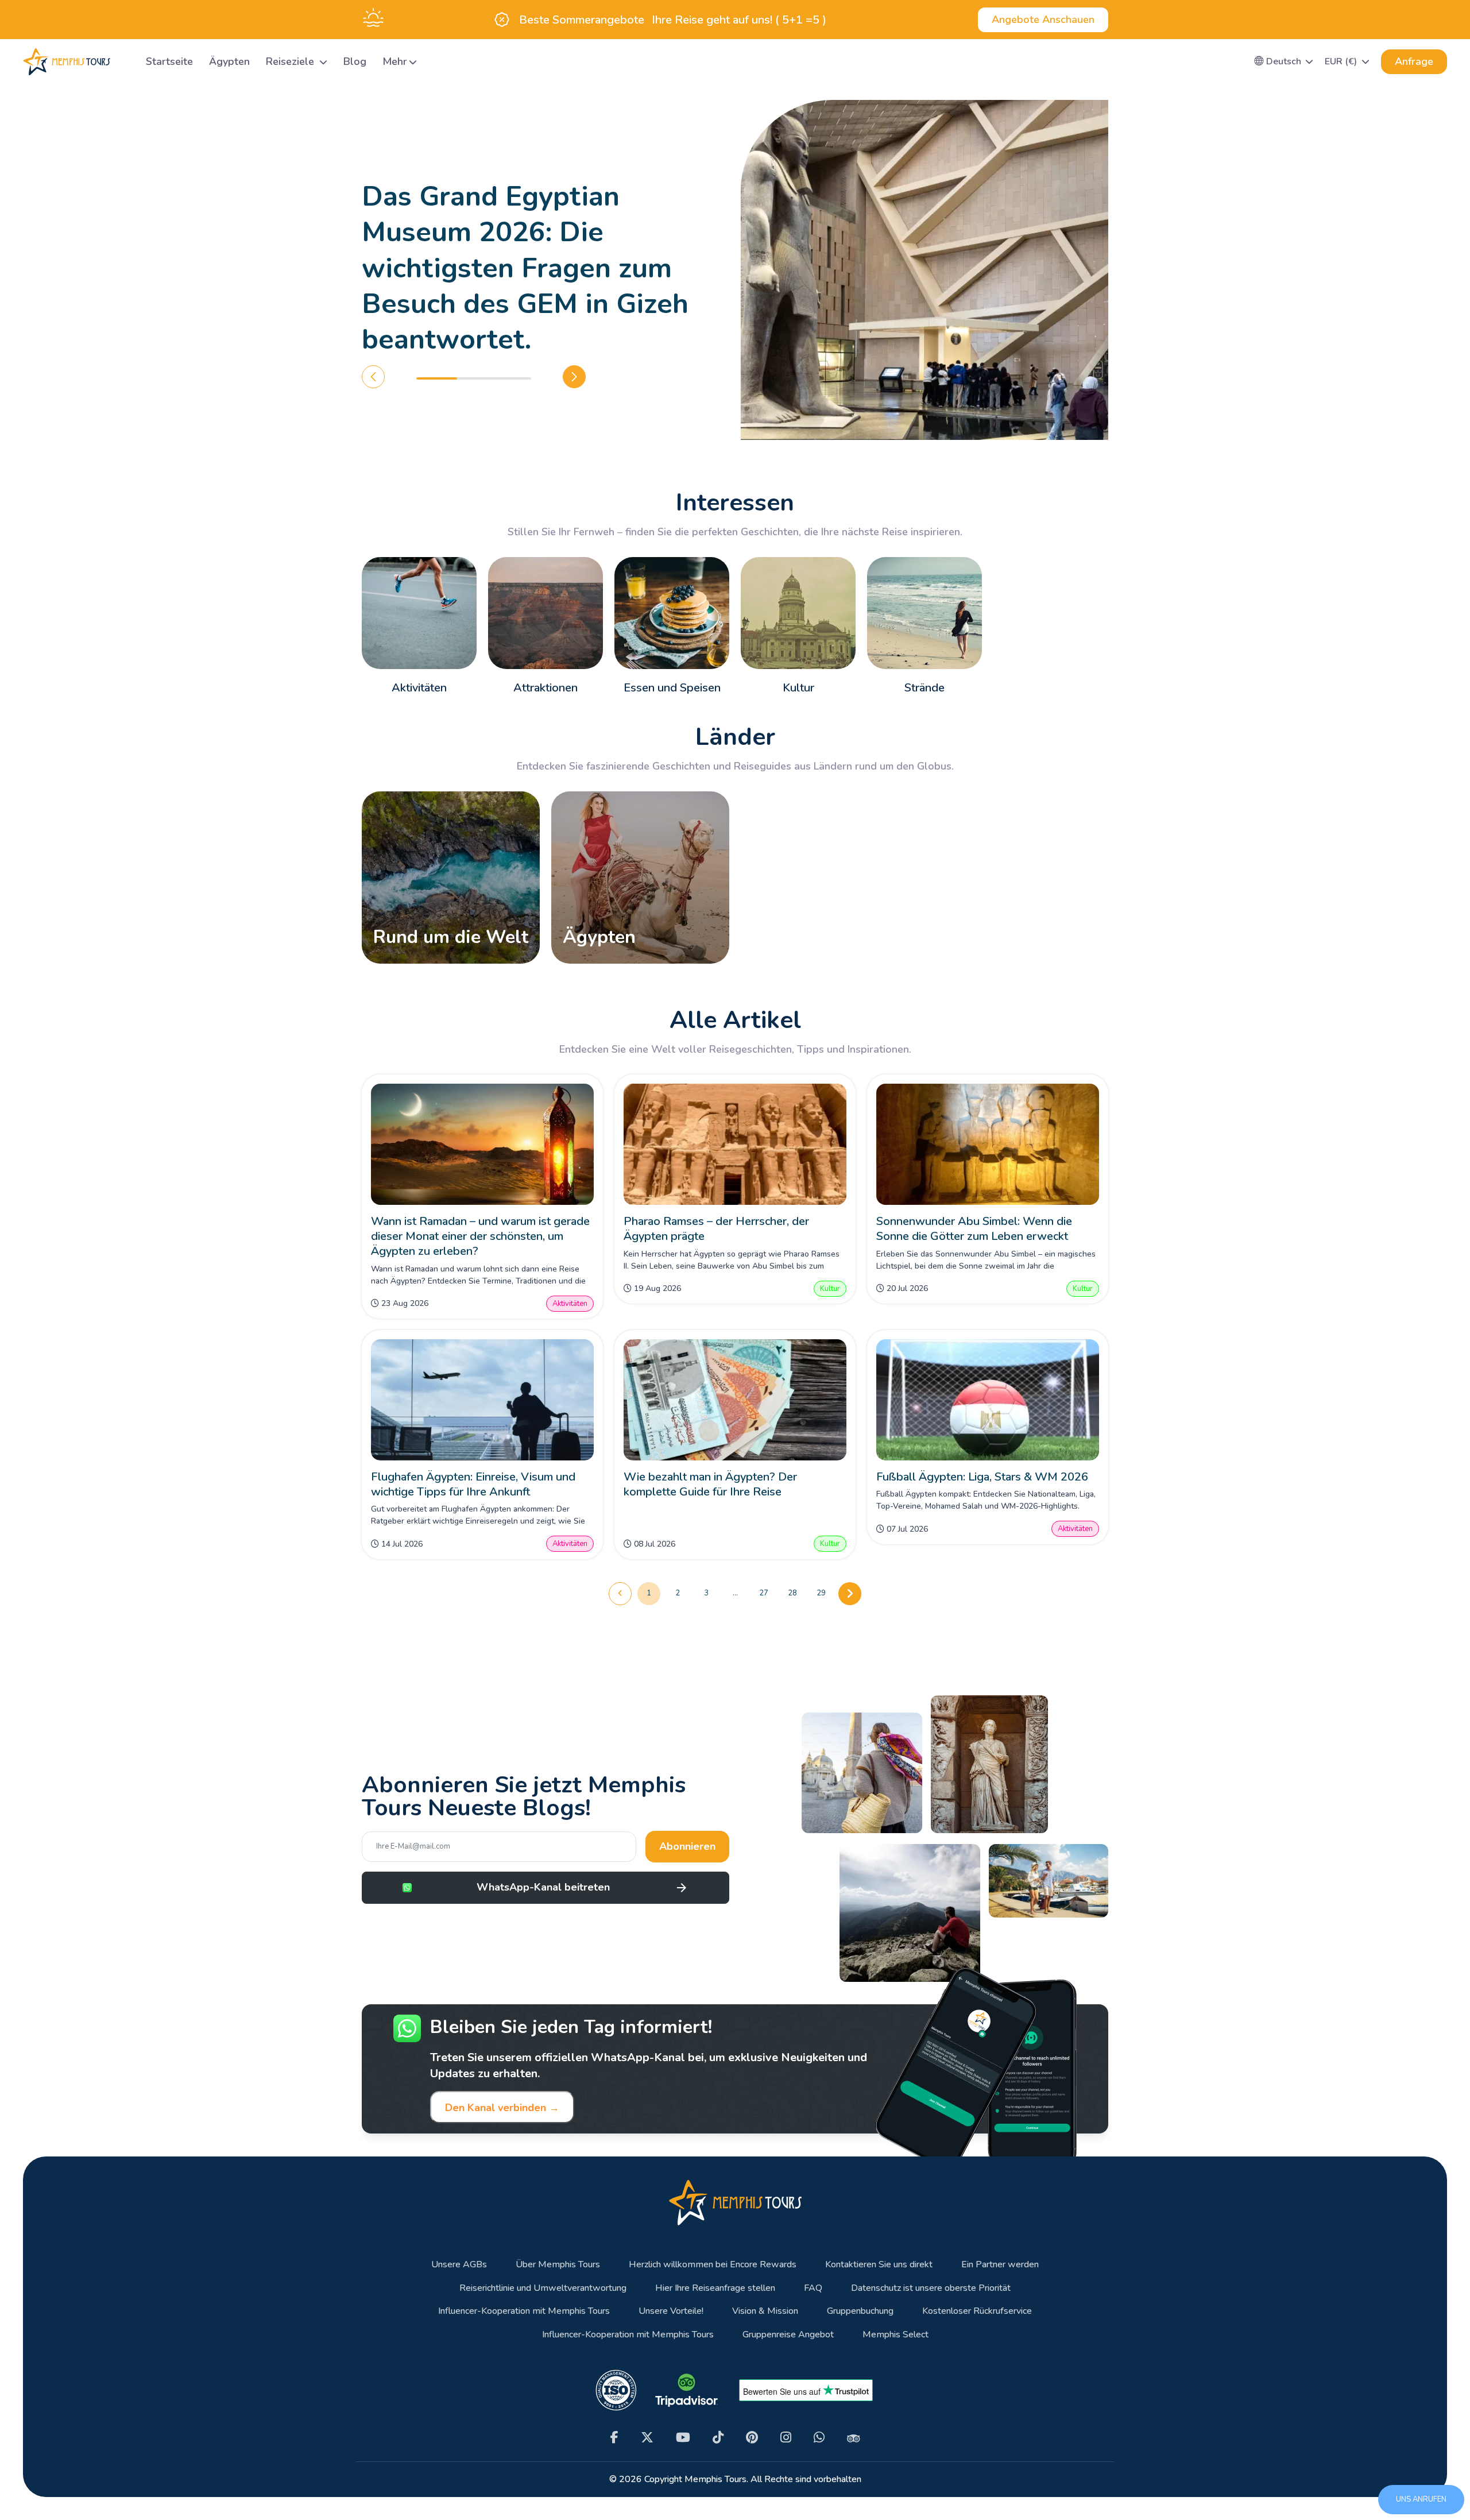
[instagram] (786, 2438)
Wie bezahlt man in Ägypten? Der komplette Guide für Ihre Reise (710, 1484)
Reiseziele (291, 61)
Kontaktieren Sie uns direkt (879, 2265)
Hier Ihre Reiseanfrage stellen (715, 2288)
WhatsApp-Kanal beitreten (543, 1887)
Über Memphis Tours (558, 2265)
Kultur (830, 1289)
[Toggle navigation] (123, 62)
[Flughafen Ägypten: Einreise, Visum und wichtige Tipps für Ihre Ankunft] (483, 1400)
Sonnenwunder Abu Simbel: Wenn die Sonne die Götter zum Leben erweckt (974, 1229)
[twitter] (647, 2438)
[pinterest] (752, 2438)
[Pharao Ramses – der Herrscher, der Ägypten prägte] (735, 1144)
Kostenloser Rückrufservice (977, 2311)
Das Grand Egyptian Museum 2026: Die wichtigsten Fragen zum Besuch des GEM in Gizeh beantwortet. (525, 268)
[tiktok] (718, 2438)
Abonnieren (687, 1846)
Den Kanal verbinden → (502, 2108)
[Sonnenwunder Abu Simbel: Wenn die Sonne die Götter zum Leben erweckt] (988, 1144)
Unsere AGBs (459, 2265)
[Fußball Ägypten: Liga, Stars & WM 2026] (988, 1400)
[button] (1284, 61)
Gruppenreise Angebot (788, 2335)
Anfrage (1414, 61)
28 (792, 1593)
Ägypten (229, 61)
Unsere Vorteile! (671, 2311)
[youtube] (683, 2438)
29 (821, 1593)
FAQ (813, 2288)
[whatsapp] (819, 2438)
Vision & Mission (765, 2311)
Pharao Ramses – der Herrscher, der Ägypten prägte (716, 1229)
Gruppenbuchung (860, 2311)
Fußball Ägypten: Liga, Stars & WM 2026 (982, 1477)
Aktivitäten (570, 1304)
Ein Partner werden (1000, 2265)
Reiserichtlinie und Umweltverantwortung (543, 2288)
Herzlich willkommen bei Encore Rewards (713, 2265)
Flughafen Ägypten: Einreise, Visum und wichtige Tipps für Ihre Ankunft (473, 1484)
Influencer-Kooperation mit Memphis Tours (524, 2311)
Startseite (169, 61)
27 (764, 1593)
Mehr (395, 61)
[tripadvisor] (854, 2438)
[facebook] (614, 2438)
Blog (355, 61)
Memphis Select (895, 2335)
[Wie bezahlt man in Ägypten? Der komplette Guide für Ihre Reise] (735, 1400)
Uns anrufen (1421, 2499)
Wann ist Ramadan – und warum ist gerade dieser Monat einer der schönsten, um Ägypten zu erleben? (480, 1236)
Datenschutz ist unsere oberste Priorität (931, 2288)
